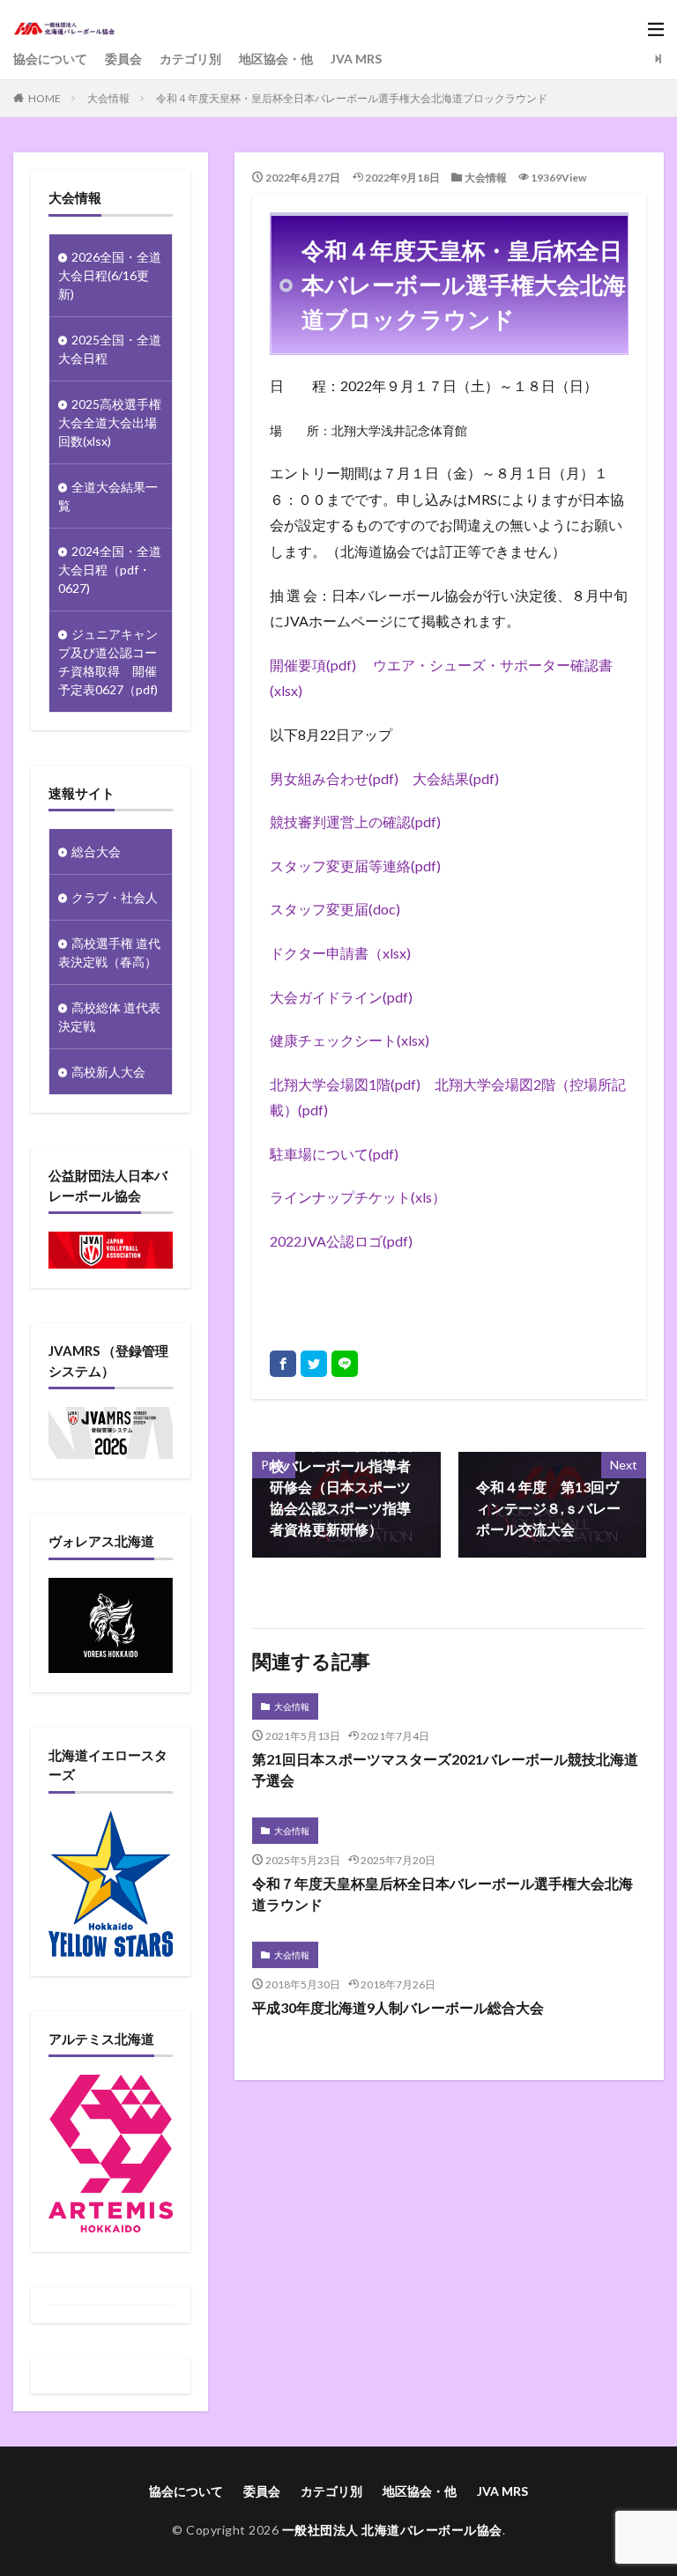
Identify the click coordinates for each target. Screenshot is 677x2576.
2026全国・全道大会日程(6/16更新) (110, 275)
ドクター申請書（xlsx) (340, 953)
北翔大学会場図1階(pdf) (345, 1084)
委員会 (123, 59)
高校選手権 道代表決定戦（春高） (109, 952)
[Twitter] (314, 1364)
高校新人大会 (108, 1072)
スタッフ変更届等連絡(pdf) (355, 866)
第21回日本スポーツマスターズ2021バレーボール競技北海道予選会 (445, 1769)
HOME (45, 98)
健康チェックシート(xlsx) (350, 1040)
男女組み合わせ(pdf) (334, 778)
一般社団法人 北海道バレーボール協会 (392, 2530)
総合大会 (96, 851)
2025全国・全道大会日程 (110, 349)
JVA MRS (356, 59)
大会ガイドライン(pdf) (341, 997)
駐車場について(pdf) (334, 1154)
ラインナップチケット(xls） (358, 1197)
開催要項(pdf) (313, 665)
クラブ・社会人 (115, 897)
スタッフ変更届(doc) (335, 909)
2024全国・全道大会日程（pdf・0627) (110, 570)
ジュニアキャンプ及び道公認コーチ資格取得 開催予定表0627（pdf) (108, 662)
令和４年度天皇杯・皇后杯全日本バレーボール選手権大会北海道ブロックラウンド (352, 98)
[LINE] (345, 1364)
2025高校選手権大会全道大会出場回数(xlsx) (110, 422)
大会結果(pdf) (456, 778)
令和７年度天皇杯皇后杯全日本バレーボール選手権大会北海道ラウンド (443, 1894)
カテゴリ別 (190, 59)
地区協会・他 (276, 59)
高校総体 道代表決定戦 (109, 1017)
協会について (50, 59)
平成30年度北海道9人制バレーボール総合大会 (398, 2007)
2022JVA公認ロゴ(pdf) (341, 1241)
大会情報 (108, 98)
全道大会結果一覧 (108, 496)
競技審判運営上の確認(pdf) (355, 822)
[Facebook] (283, 1364)
